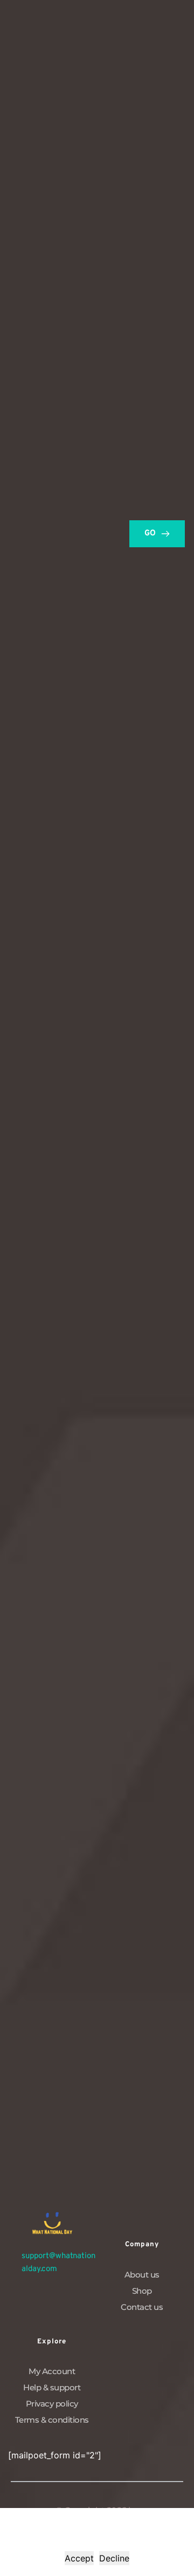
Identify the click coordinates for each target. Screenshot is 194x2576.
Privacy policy (52, 2404)
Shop (142, 2291)
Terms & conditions (52, 2420)
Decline (114, 2558)
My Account (52, 2371)
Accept (79, 2558)
